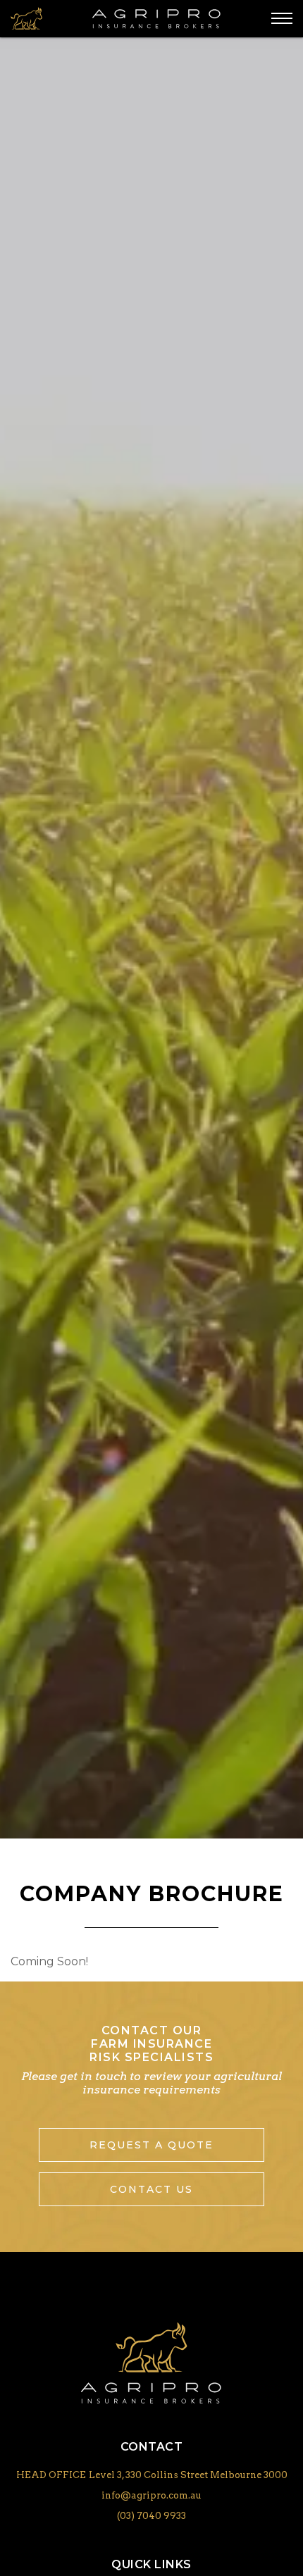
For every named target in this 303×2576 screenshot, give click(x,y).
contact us (151, 2189)
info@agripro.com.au (151, 2495)
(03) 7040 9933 (151, 2516)
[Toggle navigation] (282, 18)
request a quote (151, 2145)
